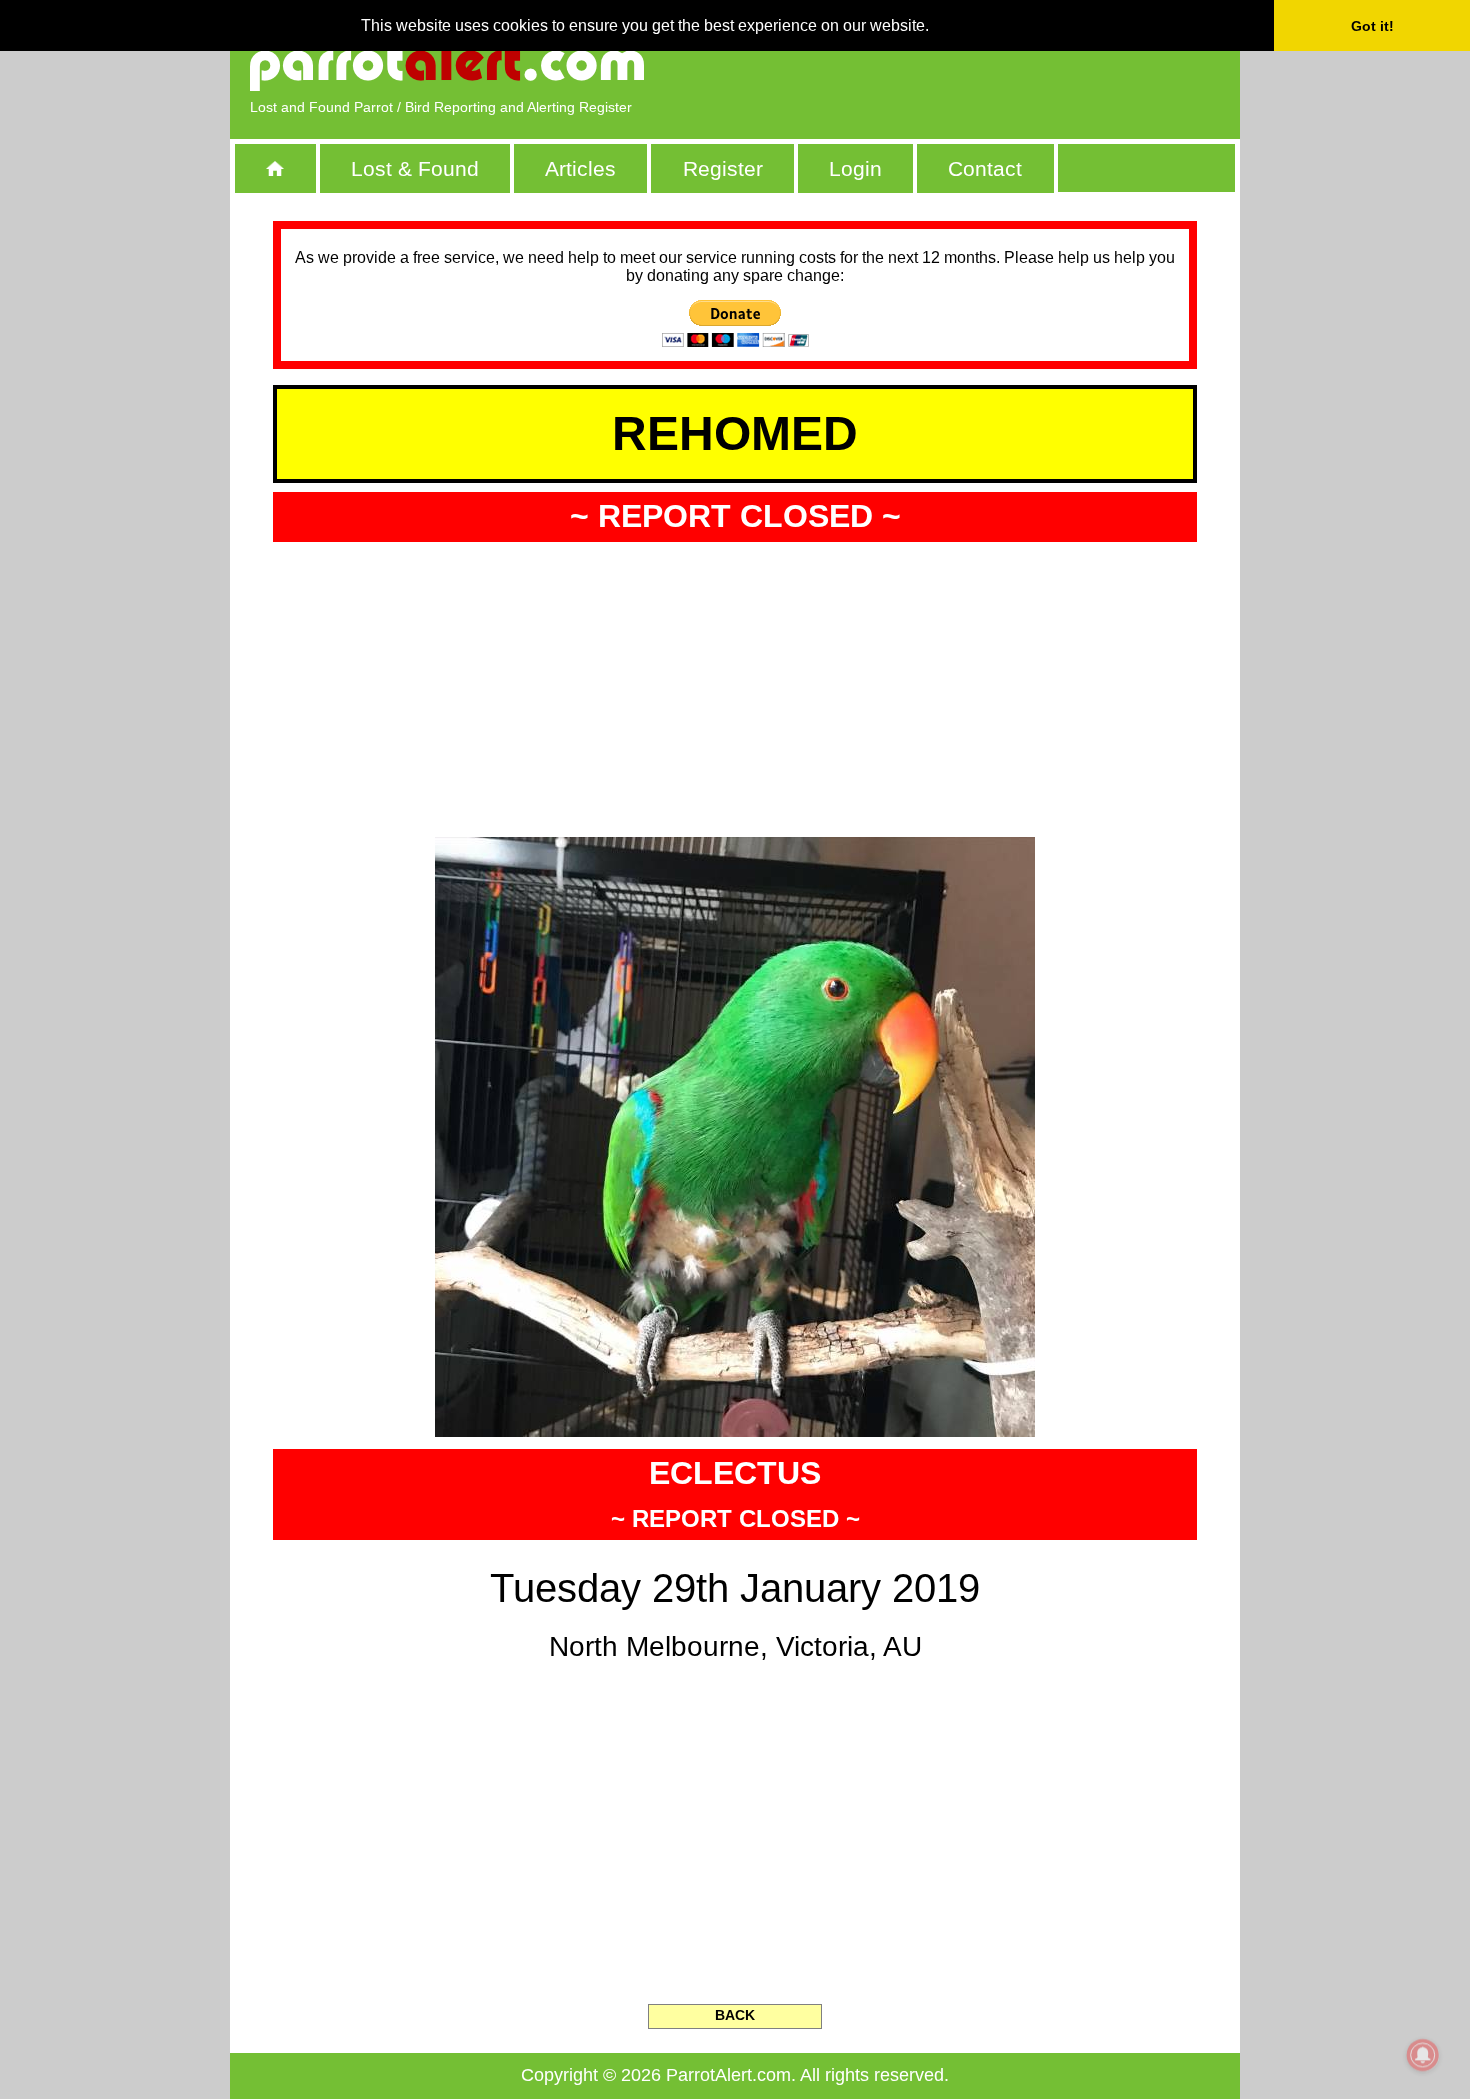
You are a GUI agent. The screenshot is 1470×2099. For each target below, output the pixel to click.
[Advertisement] (990, 65)
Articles (580, 168)
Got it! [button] (1372, 26)
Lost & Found (415, 168)
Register (723, 168)
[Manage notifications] (1423, 2055)
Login (855, 168)
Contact (985, 168)
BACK (735, 2015)
